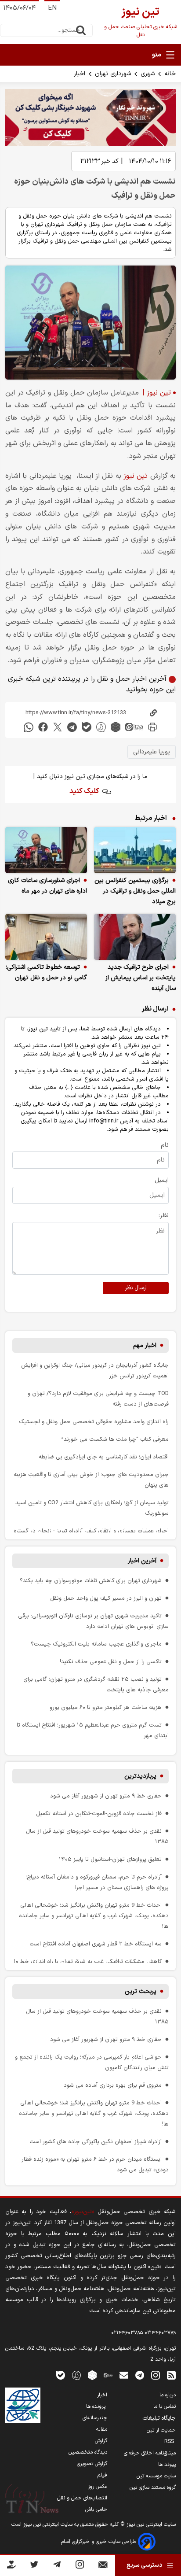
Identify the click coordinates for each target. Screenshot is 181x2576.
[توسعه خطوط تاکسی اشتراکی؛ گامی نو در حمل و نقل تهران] (46, 937)
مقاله (102, 2429)
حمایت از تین (161, 2430)
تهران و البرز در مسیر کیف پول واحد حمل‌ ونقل (106, 1598)
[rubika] (116, 727)
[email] (124, 2375)
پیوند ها (167, 2465)
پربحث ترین (141, 1991)
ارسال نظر (136, 1288)
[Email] (103, 2567)
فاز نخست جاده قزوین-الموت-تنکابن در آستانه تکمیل (99, 1814)
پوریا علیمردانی (152, 752)
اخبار (80, 74)
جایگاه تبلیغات (159, 2418)
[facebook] (43, 727)
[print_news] (152, 727)
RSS (170, 2442)
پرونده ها (97, 2406)
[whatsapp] (29, 727)
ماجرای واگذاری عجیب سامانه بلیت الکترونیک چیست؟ (96, 1644)
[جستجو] (81, 30)
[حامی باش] (11, 2566)
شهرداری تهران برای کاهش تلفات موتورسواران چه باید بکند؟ (91, 1581)
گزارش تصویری (92, 2464)
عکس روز (98, 2487)
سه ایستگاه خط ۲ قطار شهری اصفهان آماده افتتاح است (96, 1944)
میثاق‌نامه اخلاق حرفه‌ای (150, 2453)
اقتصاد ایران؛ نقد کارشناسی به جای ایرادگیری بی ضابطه (104, 1457)
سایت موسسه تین (156, 2476)
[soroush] (101, 727)
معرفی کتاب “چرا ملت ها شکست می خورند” (115, 1439)
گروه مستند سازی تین (153, 2487)
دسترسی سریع (144, 2565)
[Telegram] (57, 2566)
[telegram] (72, 727)
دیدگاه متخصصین (88, 2452)
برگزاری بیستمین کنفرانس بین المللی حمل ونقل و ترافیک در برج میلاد (135, 891)
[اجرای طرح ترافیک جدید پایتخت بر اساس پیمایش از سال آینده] (135, 937)
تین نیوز (137, 476)
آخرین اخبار (142, 1561)
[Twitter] (34, 2566)
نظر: (164, 1216)
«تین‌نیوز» (83, 2212)
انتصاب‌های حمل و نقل (82, 2498)
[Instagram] (80, 2566)
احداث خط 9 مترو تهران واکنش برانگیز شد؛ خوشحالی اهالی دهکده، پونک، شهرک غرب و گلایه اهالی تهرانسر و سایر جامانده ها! (94, 1916)
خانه (170, 74)
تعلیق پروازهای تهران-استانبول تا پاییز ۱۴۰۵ (110, 1859)
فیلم (102, 2475)
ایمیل (162, 1180)
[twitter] (58, 727)
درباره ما (168, 2395)
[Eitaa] (108, 2375)
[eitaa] (134, 727)
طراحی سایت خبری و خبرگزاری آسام (100, 2542)
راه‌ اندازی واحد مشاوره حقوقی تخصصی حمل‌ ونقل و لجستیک (94, 1422)
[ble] (87, 727)
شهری (148, 74)
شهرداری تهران (113, 74)
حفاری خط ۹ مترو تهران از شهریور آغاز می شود (106, 1796)
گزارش (101, 2441)
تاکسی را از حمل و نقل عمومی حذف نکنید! (111, 1662)
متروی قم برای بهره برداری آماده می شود (113, 2085)
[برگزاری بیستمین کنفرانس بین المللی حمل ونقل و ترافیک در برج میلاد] (135, 850)
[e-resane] (23, 2405)
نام (165, 1145)
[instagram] (156, 2375)
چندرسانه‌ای (95, 2418)
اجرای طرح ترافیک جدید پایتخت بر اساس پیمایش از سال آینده (141, 978)
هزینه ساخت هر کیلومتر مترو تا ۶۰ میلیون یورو (106, 1707)
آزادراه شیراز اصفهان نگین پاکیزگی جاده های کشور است (96, 2142)
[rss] (171, 2375)
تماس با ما (165, 2406)
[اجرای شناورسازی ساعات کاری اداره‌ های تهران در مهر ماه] (46, 850)
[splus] (76, 2375)
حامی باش (96, 2510)
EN (52, 8)
